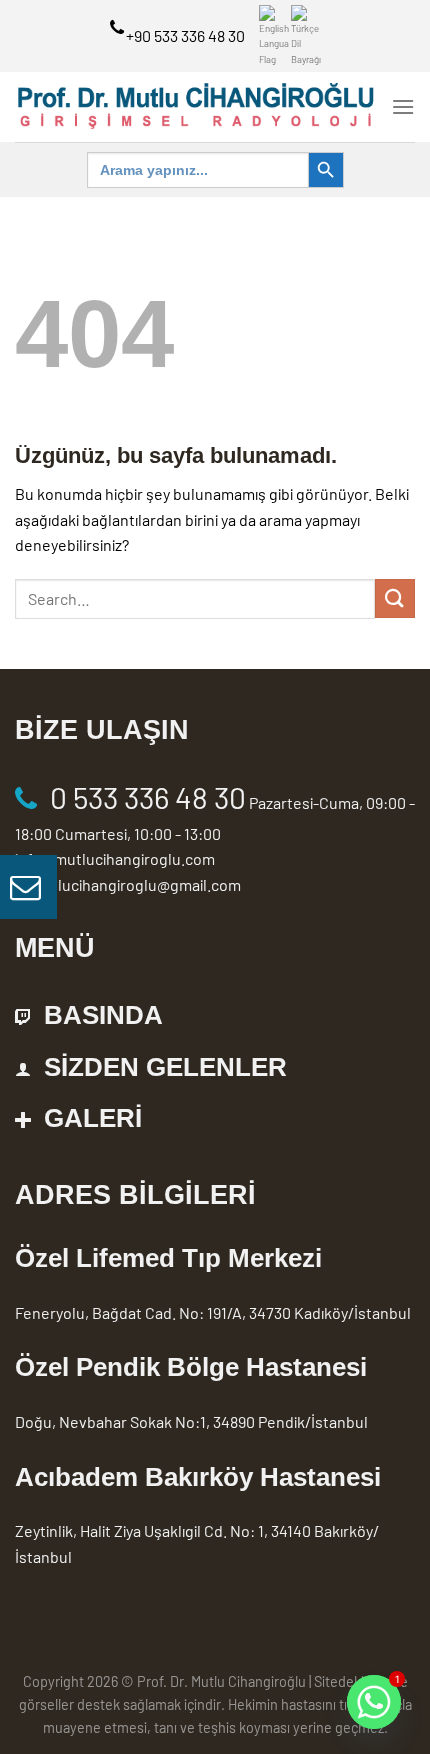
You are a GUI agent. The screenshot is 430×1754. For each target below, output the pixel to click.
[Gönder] (395, 598)
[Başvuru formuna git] (28, 887)
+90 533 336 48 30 (185, 35)
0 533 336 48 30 (148, 797)
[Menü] (403, 106)
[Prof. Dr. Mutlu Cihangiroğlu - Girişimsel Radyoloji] (195, 107)
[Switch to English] (274, 36)
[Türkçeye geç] (306, 36)
